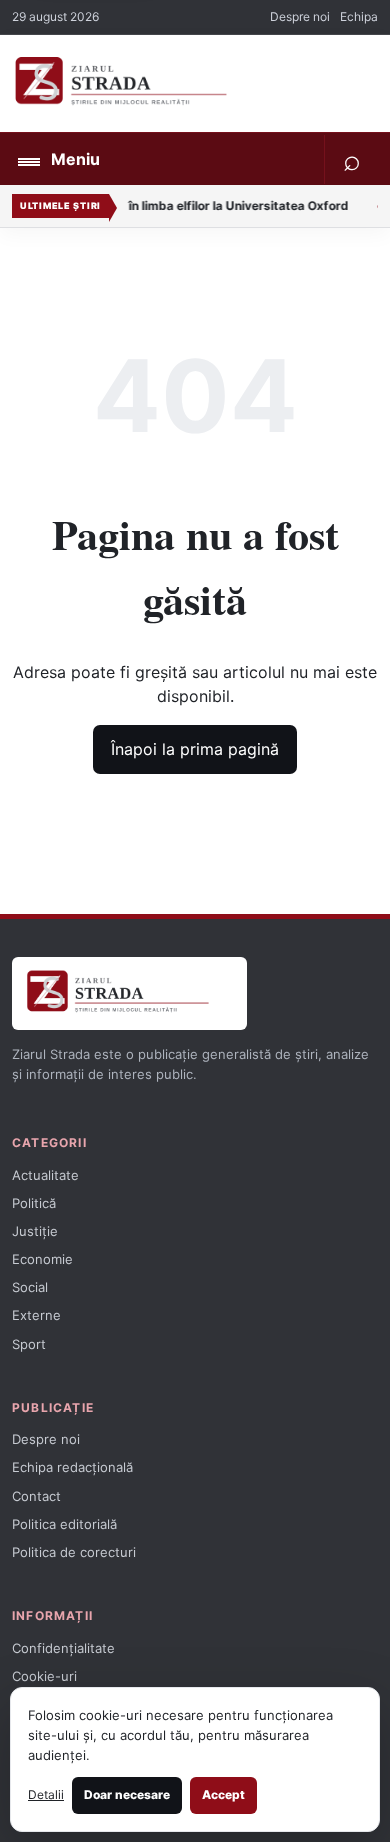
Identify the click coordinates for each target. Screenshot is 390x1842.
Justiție (35, 1231)
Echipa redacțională (72, 1467)
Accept (223, 1794)
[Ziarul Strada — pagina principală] (177, 83)
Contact (36, 1496)
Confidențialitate (63, 1648)
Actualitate (45, 1175)
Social (30, 1287)
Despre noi (300, 16)
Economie (42, 1259)
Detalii (46, 1794)
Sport (29, 1344)
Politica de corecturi (74, 1552)
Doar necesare (127, 1794)
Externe (36, 1315)
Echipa (359, 16)
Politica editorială (64, 1524)
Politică (34, 1203)
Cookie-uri (44, 1676)
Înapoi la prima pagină (195, 749)
